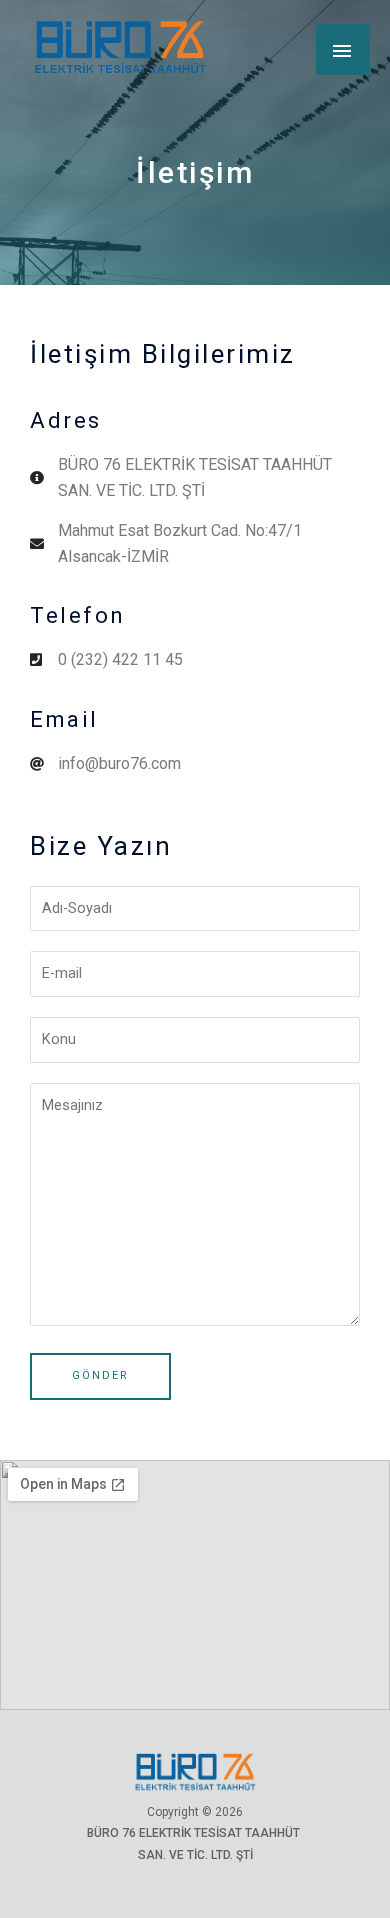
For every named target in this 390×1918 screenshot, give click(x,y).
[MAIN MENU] (343, 49)
